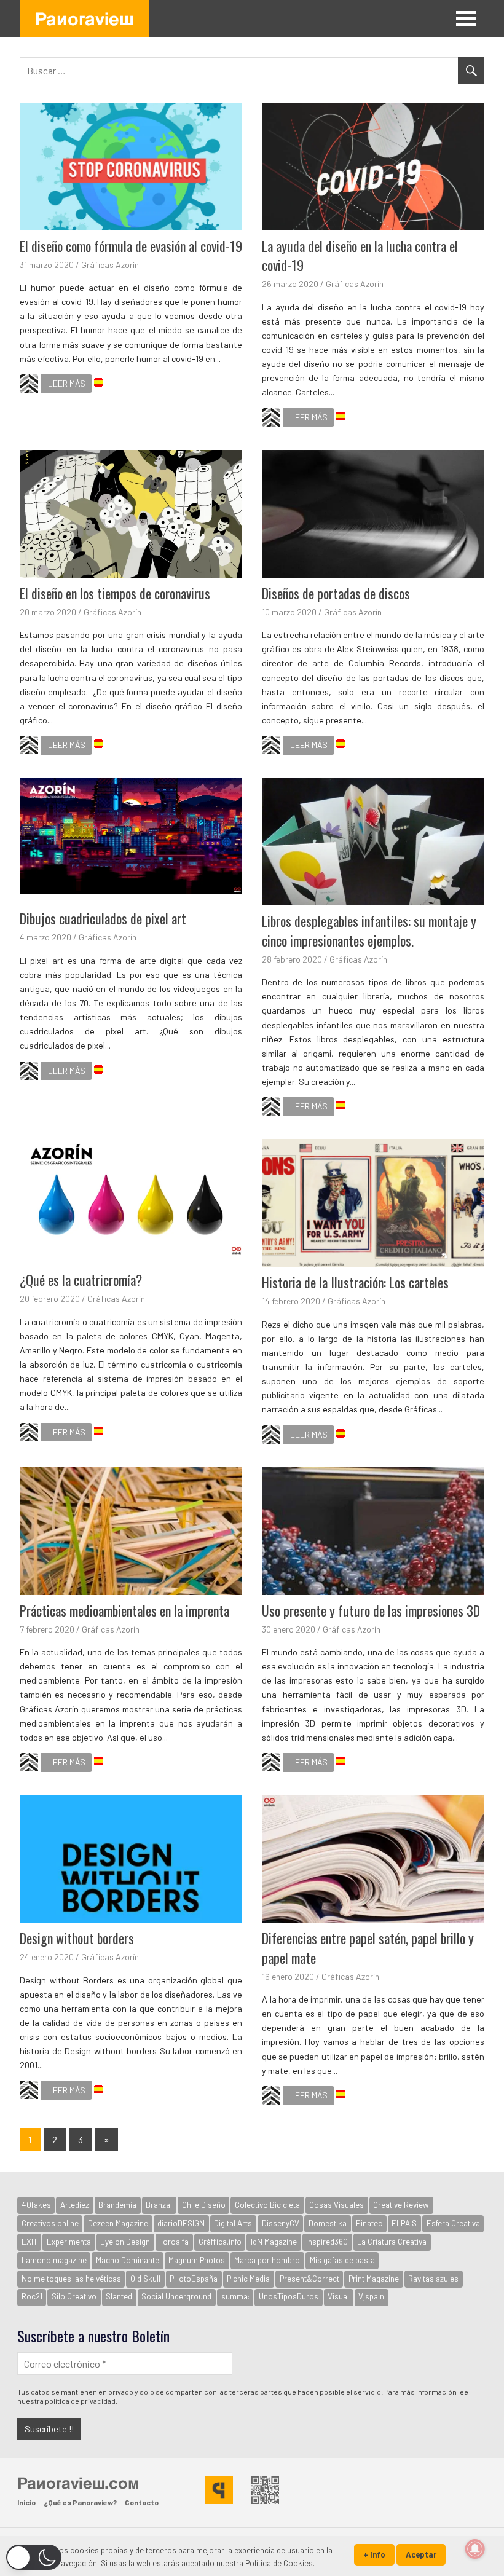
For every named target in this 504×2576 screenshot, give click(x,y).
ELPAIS (404, 2223)
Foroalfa (174, 2242)
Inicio (26, 2502)
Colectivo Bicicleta (267, 2205)
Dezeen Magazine (118, 2223)
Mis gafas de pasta (342, 2260)
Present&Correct (309, 2279)
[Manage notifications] (475, 2549)
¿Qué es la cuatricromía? (81, 1280)
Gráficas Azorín (110, 265)
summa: (235, 2296)
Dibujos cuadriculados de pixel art (103, 918)
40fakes (36, 2205)
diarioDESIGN (181, 2223)
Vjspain (371, 2296)
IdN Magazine (274, 2242)
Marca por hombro (267, 2260)
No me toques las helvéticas (71, 2279)
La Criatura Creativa (392, 2242)
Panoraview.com (78, 2483)
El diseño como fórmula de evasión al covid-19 (131, 246)
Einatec (369, 2223)
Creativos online (50, 2223)
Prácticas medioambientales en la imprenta (124, 1610)
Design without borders (77, 1938)
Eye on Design (125, 2242)
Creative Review (401, 2205)
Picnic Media (248, 2279)
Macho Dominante (128, 2260)
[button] (34, 2557)
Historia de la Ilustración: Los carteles (355, 1282)
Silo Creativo (74, 2296)
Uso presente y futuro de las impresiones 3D (371, 1610)
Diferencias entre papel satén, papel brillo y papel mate (368, 1948)
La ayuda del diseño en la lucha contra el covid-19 (360, 256)
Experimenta (69, 2242)
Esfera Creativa (453, 2223)
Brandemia (117, 2205)
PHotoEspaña (194, 2279)
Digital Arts (233, 2223)
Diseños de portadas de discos (336, 593)
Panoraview (85, 18)
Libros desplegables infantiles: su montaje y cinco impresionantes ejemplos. (369, 931)
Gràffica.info (220, 2242)
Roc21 (32, 2296)
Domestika (328, 2223)
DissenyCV (281, 2223)
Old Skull (145, 2279)
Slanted (119, 2296)
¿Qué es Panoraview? (80, 2502)
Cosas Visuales (337, 2205)
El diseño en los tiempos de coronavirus (115, 593)
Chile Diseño (204, 2205)
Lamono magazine (54, 2260)
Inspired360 (327, 2242)
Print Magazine (374, 2279)
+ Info (374, 2554)
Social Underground (176, 2296)
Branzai (159, 2205)
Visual (338, 2296)
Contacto (142, 2502)
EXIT (30, 2242)
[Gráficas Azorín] (29, 385)
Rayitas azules (433, 2279)
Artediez (75, 2205)
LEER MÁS (67, 383)
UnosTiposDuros (289, 2296)
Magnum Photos (197, 2260)
